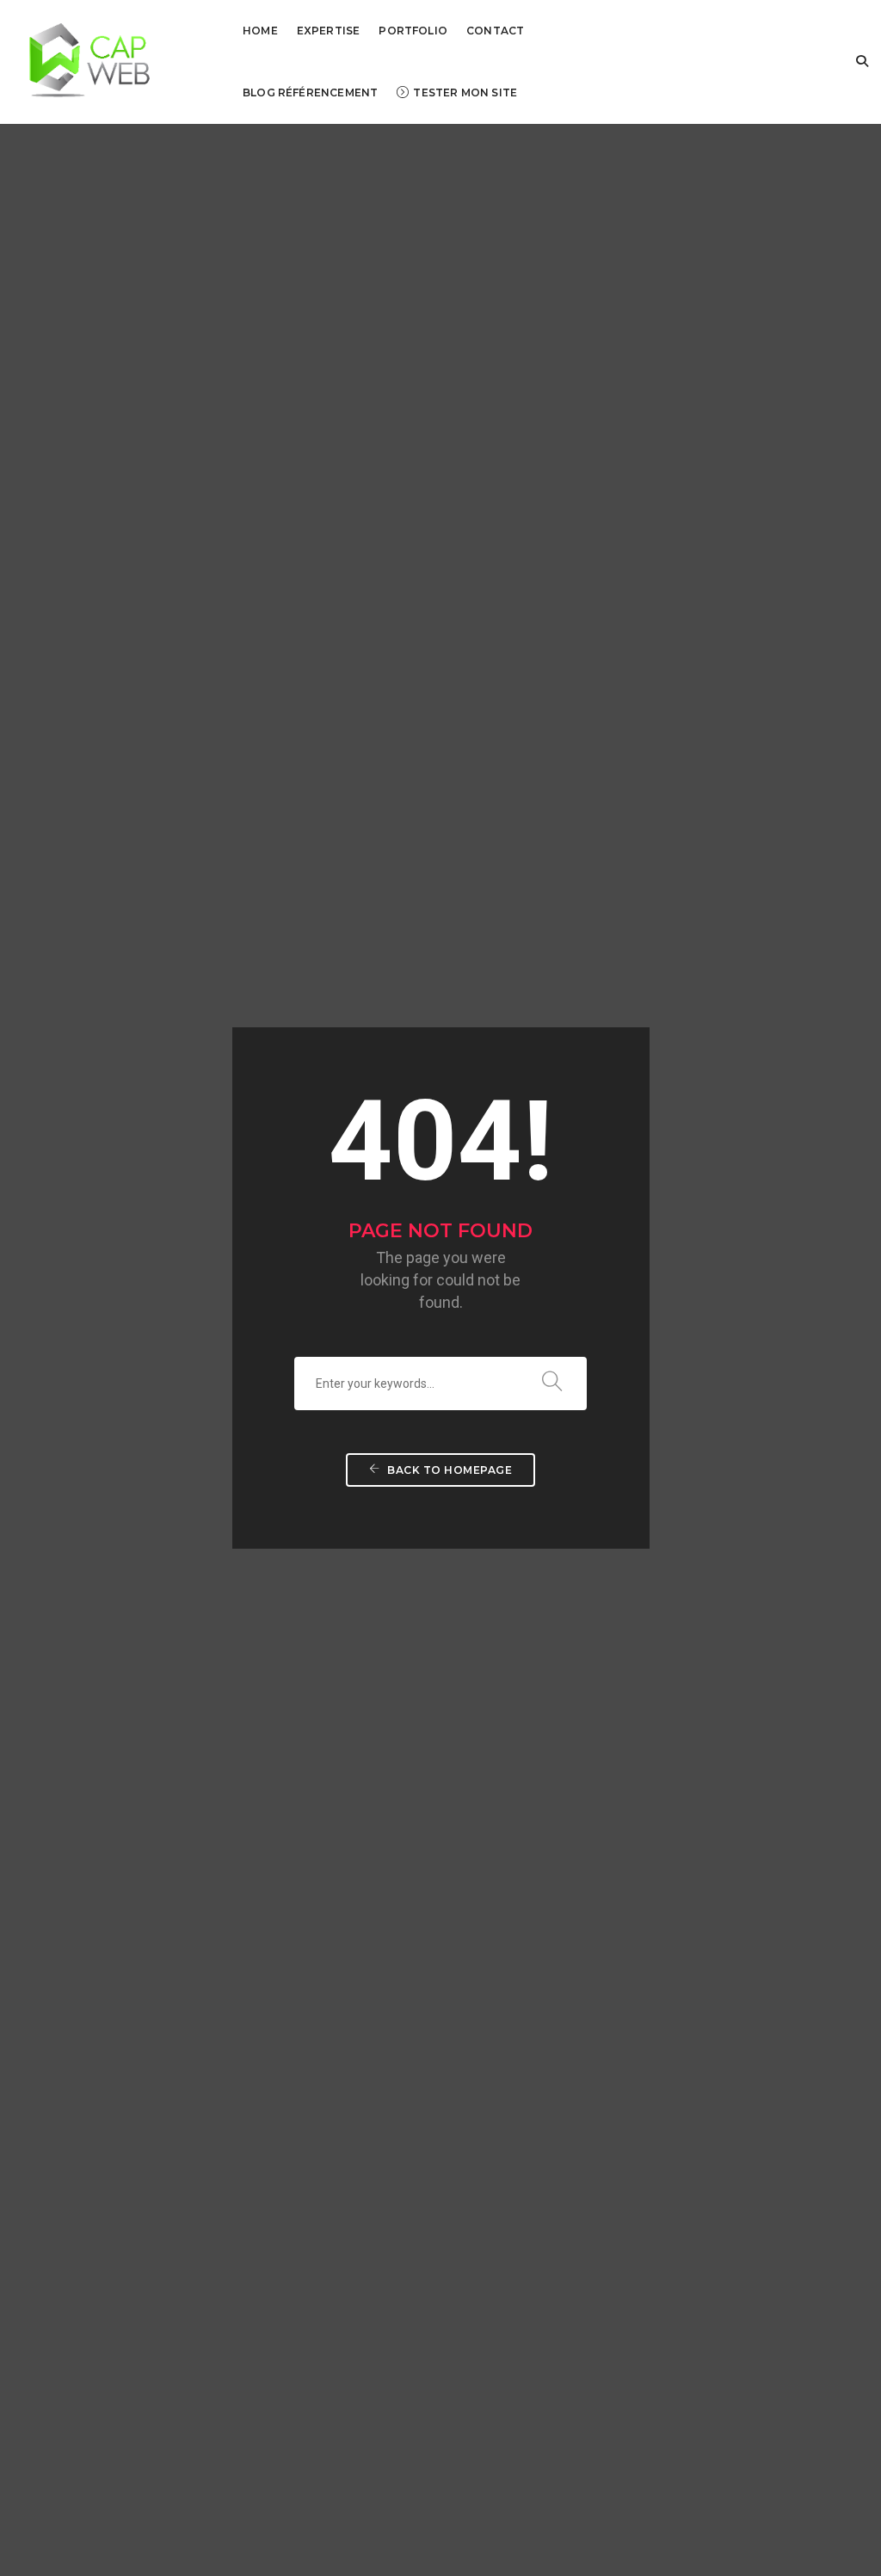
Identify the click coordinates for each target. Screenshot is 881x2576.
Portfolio (413, 31)
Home (260, 31)
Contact (495, 31)
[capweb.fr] (82, 61)
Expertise (329, 31)
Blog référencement (310, 92)
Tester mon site (465, 92)
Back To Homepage (449, 1470)
